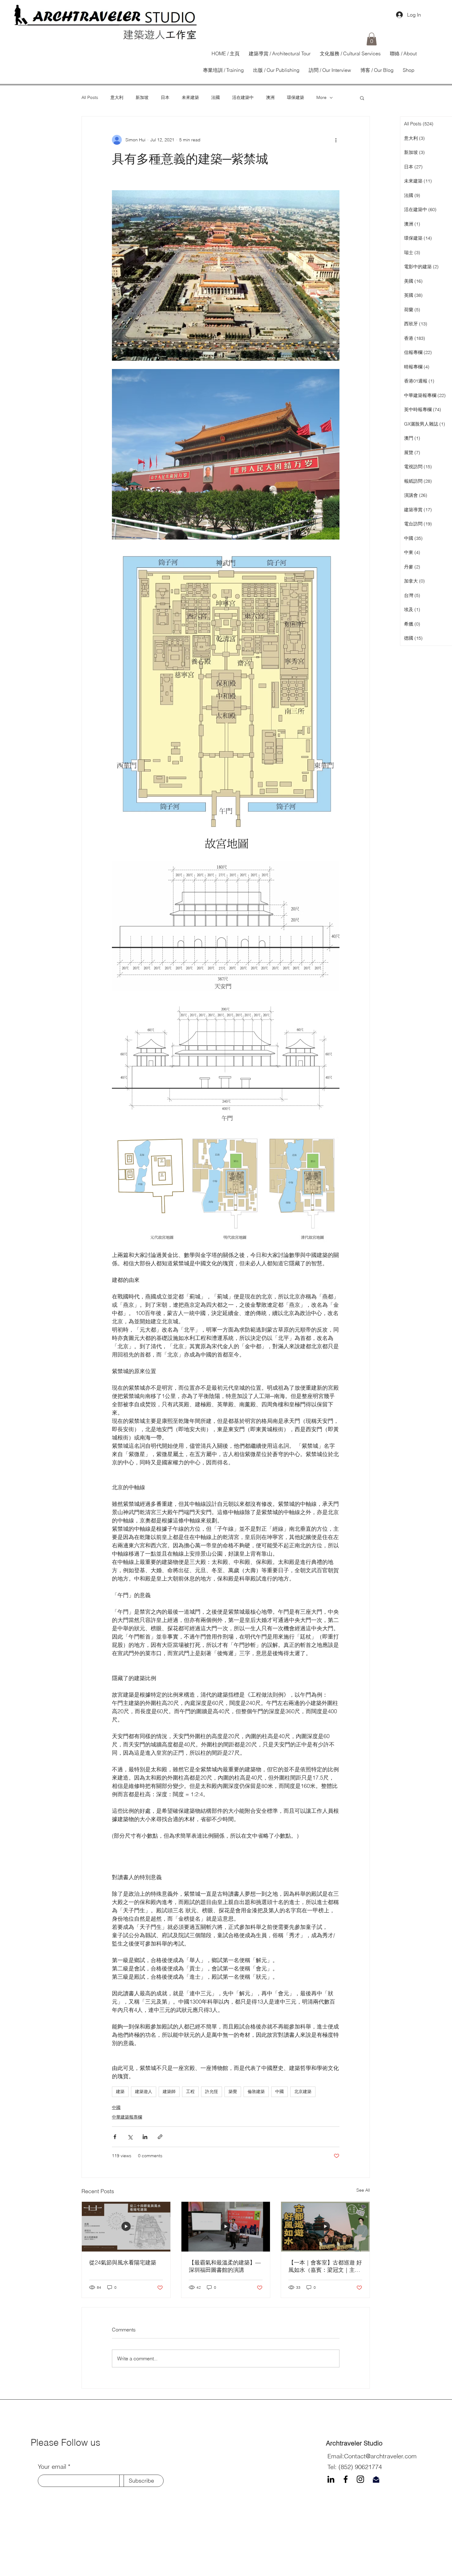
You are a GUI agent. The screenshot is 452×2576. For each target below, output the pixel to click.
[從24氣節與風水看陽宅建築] (126, 2227)
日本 (165, 97)
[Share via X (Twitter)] (130, 2137)
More (321, 97)
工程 (190, 2091)
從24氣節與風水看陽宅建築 (123, 2262)
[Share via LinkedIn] (145, 2137)
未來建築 (190, 97)
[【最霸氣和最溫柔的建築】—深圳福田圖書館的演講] (226, 2227)
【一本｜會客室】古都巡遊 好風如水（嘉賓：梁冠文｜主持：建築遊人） (325, 2266)
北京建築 (303, 2091)
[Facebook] (346, 2479)
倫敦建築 (256, 2091)
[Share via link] (160, 2137)
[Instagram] (360, 2479)
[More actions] (336, 140)
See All (363, 2190)
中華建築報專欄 (127, 2117)
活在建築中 (243, 97)
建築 (120, 2091)
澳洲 (270, 97)
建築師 (169, 2091)
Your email (52, 2467)
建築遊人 (144, 2091)
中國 (280, 2091)
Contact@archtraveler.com (380, 2456)
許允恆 (212, 2091)
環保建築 (295, 97)
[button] (372, 39)
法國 (216, 97)
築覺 (233, 2091)
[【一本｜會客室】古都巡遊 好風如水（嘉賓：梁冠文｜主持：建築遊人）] (325, 2227)
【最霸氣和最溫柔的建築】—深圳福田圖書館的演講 (225, 2266)
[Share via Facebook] (115, 2137)
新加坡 (142, 97)
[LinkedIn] (331, 2479)
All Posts (90, 97)
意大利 (117, 97)
